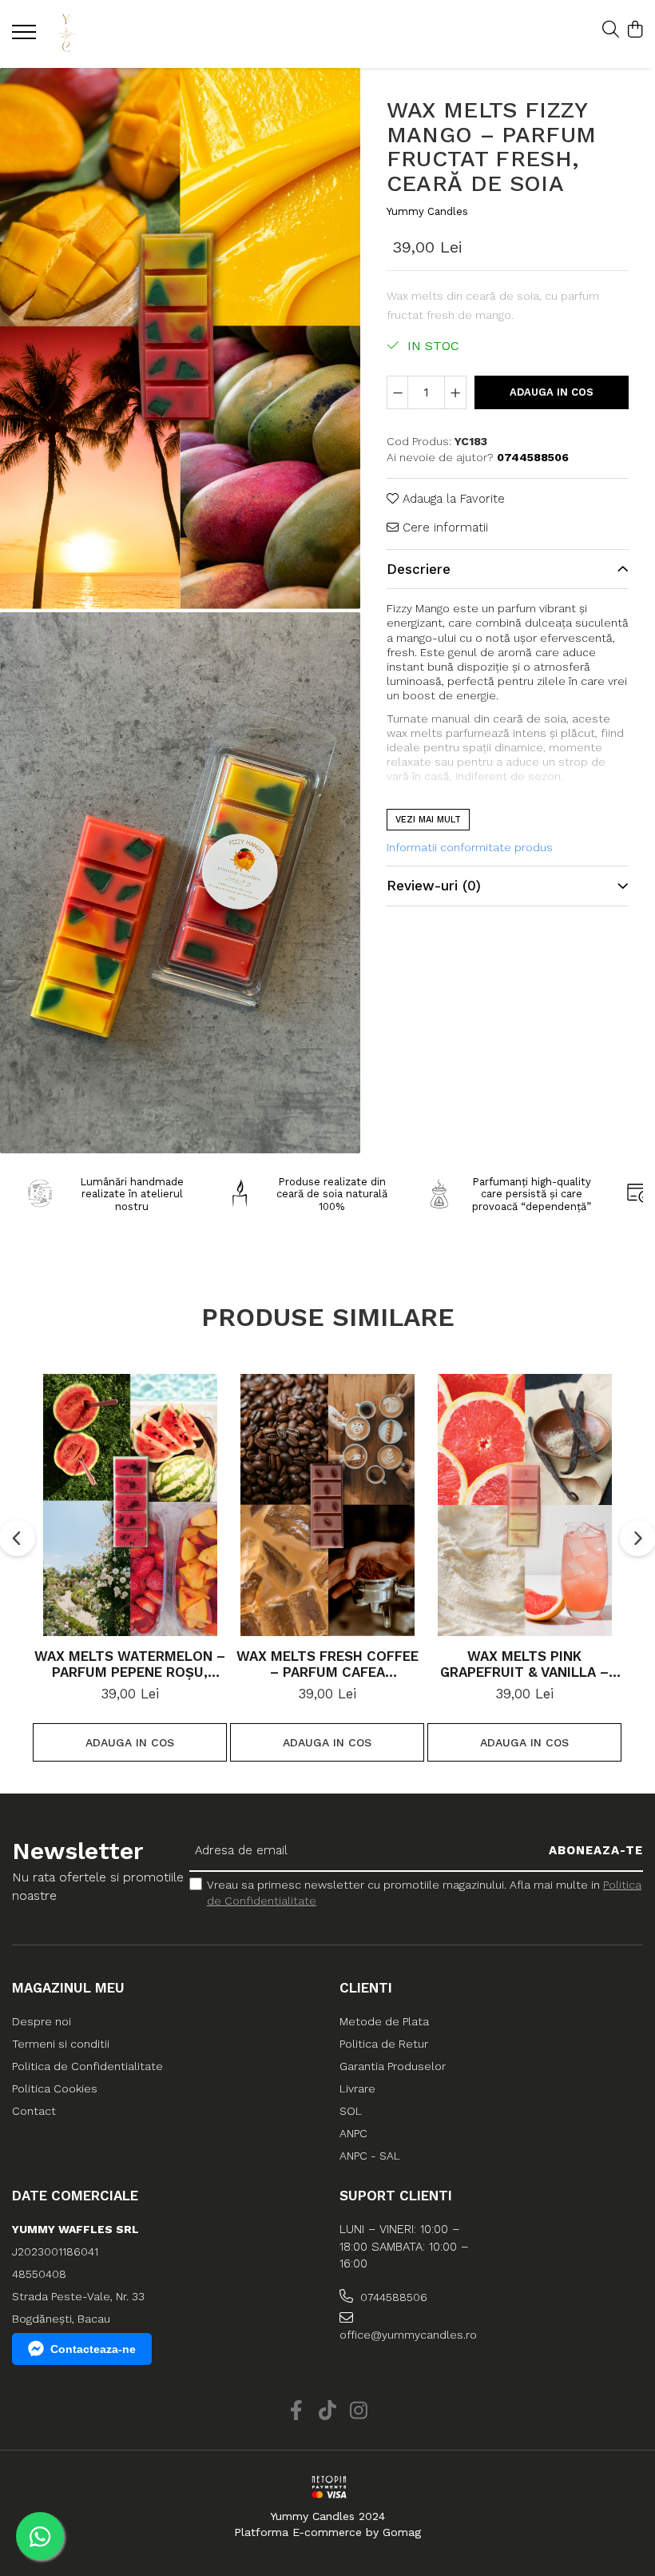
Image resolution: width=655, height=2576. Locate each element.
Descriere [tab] (419, 569)
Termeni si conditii (61, 2044)
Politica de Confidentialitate (87, 2066)
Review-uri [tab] (434, 886)
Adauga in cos (552, 392)
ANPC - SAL (370, 2156)
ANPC (353, 2133)
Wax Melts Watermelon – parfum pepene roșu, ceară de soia (130, 1664)
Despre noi (42, 2021)
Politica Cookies (55, 2088)
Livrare (357, 2088)
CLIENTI (366, 1988)
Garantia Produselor (393, 2066)
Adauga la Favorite (452, 499)
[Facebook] (297, 2411)
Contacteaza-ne (93, 2349)
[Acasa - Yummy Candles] (108, 34)
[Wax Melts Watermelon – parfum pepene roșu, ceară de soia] (130, 1505)
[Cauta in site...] (611, 30)
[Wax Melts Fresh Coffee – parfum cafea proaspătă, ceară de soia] (327, 1505)
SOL (351, 2111)
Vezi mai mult (428, 820)
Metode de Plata (384, 2021)
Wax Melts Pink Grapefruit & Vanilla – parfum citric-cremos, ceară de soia (525, 1664)
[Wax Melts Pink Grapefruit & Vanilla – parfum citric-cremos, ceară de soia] (524, 1505)
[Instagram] (359, 2411)
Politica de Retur (384, 2044)
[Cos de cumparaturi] (635, 30)
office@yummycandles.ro (408, 2335)
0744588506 (392, 2297)
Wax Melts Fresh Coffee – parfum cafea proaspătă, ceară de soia (327, 1664)
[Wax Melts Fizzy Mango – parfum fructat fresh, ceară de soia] (180, 338)
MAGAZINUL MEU (68, 1988)
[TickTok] (328, 2411)
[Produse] (26, 37)
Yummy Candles (427, 211)
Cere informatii (443, 528)
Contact (34, 2111)
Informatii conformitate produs (470, 847)
